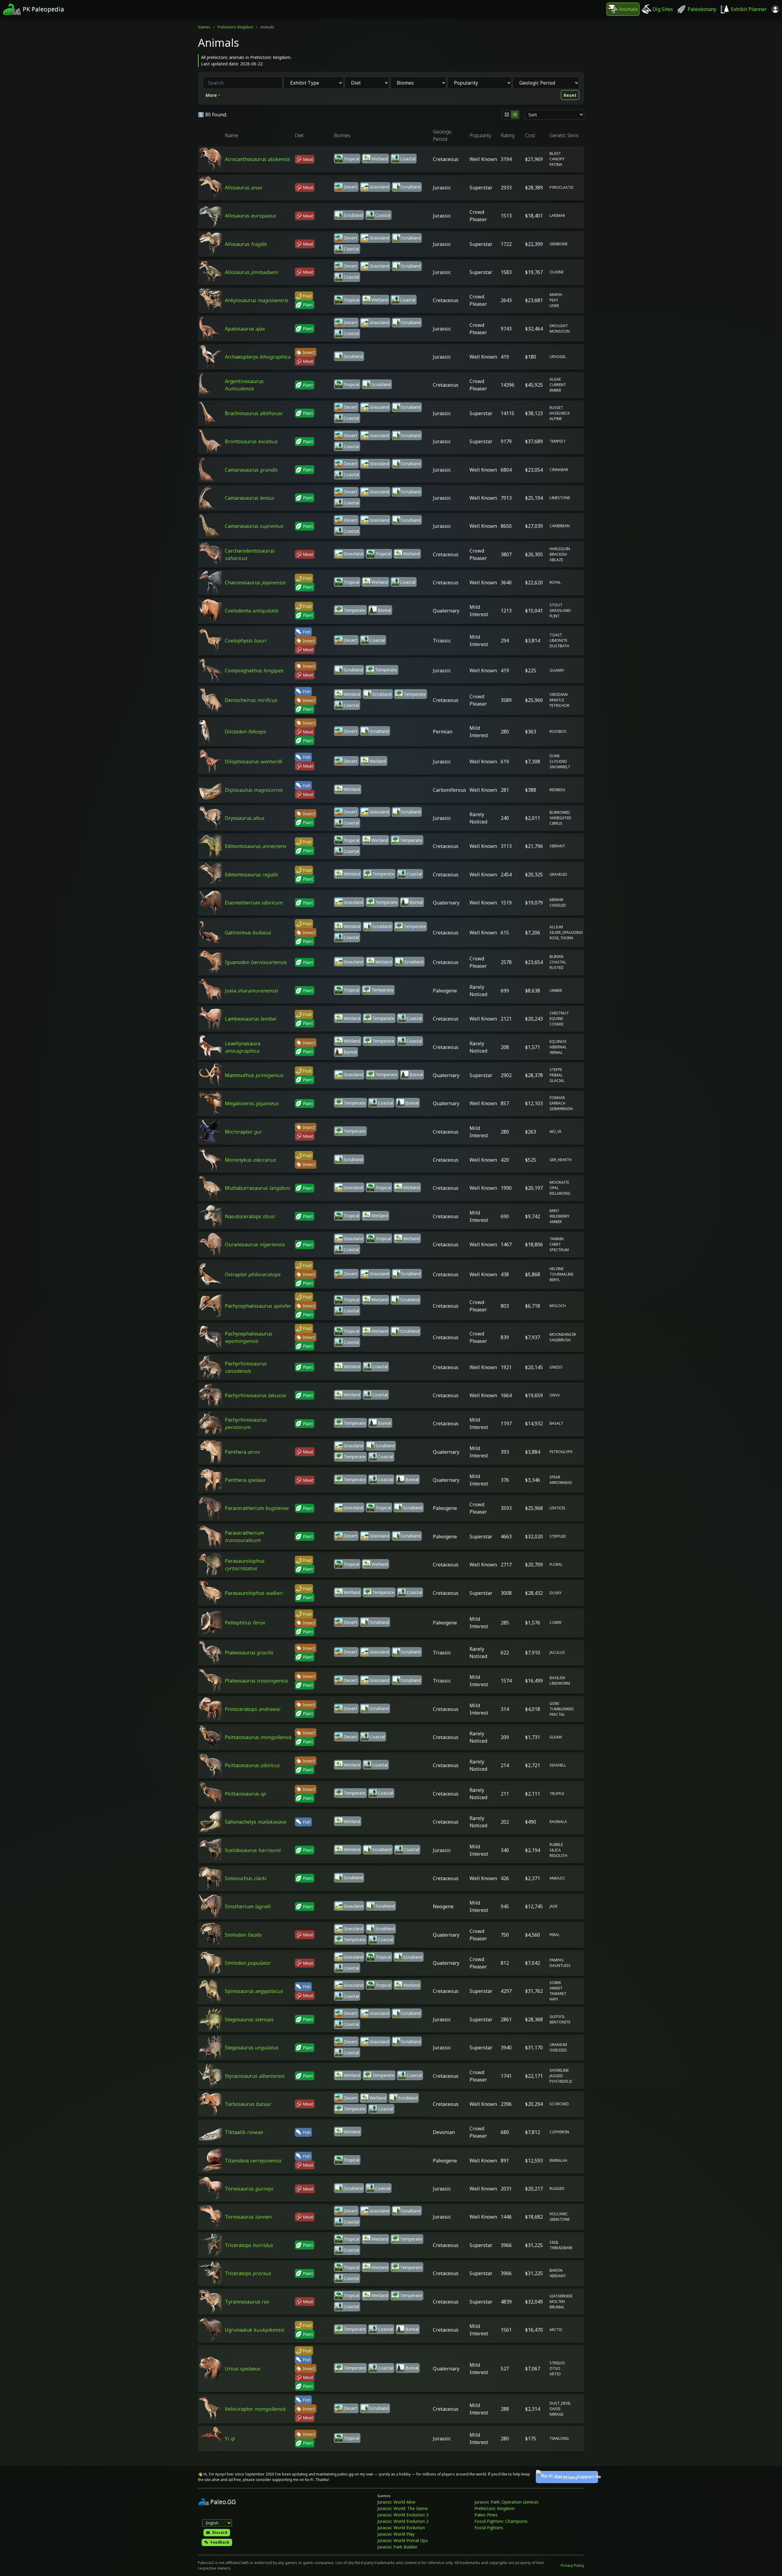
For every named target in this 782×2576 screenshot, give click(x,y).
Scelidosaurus (253, 1850)
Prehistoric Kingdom (235, 27)
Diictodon (245, 732)
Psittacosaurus (258, 1737)
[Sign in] (775, 9)
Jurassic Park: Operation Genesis (506, 2502)
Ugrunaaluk (254, 2330)
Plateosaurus (249, 1653)
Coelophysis (245, 641)
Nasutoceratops (250, 1216)
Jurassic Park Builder (397, 2547)
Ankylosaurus (256, 300)
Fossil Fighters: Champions (501, 2521)
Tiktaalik (244, 2132)
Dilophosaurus (253, 762)
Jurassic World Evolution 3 (403, 2515)
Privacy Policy (572, 2565)
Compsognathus (254, 670)
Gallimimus (248, 933)
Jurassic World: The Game (403, 2508)
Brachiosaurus (253, 413)
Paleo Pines (486, 2515)
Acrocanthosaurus (257, 159)
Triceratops (249, 2245)
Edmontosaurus (256, 846)
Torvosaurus (249, 2189)
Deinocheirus (251, 700)
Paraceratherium (257, 1508)
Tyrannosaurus (247, 2302)
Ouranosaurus (255, 1244)
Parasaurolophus (254, 1593)
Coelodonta (252, 611)
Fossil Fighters (489, 2528)
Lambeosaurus (250, 1019)
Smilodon (243, 1935)
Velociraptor (255, 2409)
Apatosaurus (245, 329)
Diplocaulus (254, 790)
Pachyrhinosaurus (255, 1395)
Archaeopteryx (258, 357)
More (211, 95)
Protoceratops (252, 1709)
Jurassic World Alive (396, 2502)
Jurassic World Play (396, 2534)
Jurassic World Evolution (401, 2528)
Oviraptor (253, 1274)
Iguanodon (256, 962)
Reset (570, 95)
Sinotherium (248, 1906)
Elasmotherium (254, 903)
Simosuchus (245, 1878)
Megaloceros (252, 1103)
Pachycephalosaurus (258, 1306)
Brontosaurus (251, 441)
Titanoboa (253, 2161)
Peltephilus (245, 1623)
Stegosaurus (249, 2019)
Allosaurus (243, 188)
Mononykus (250, 1160)
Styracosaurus (255, 2076)
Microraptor (243, 1132)
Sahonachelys (255, 1822)
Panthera (242, 1452)
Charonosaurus (255, 583)
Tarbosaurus (248, 2104)
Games (204, 27)
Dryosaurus (245, 818)
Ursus (243, 2369)
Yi (230, 2439)
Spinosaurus (254, 1991)
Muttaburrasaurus (257, 1188)
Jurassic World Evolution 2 (403, 2521)
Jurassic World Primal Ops (403, 2540)
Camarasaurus (251, 470)
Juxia (251, 991)
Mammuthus (254, 1075)
